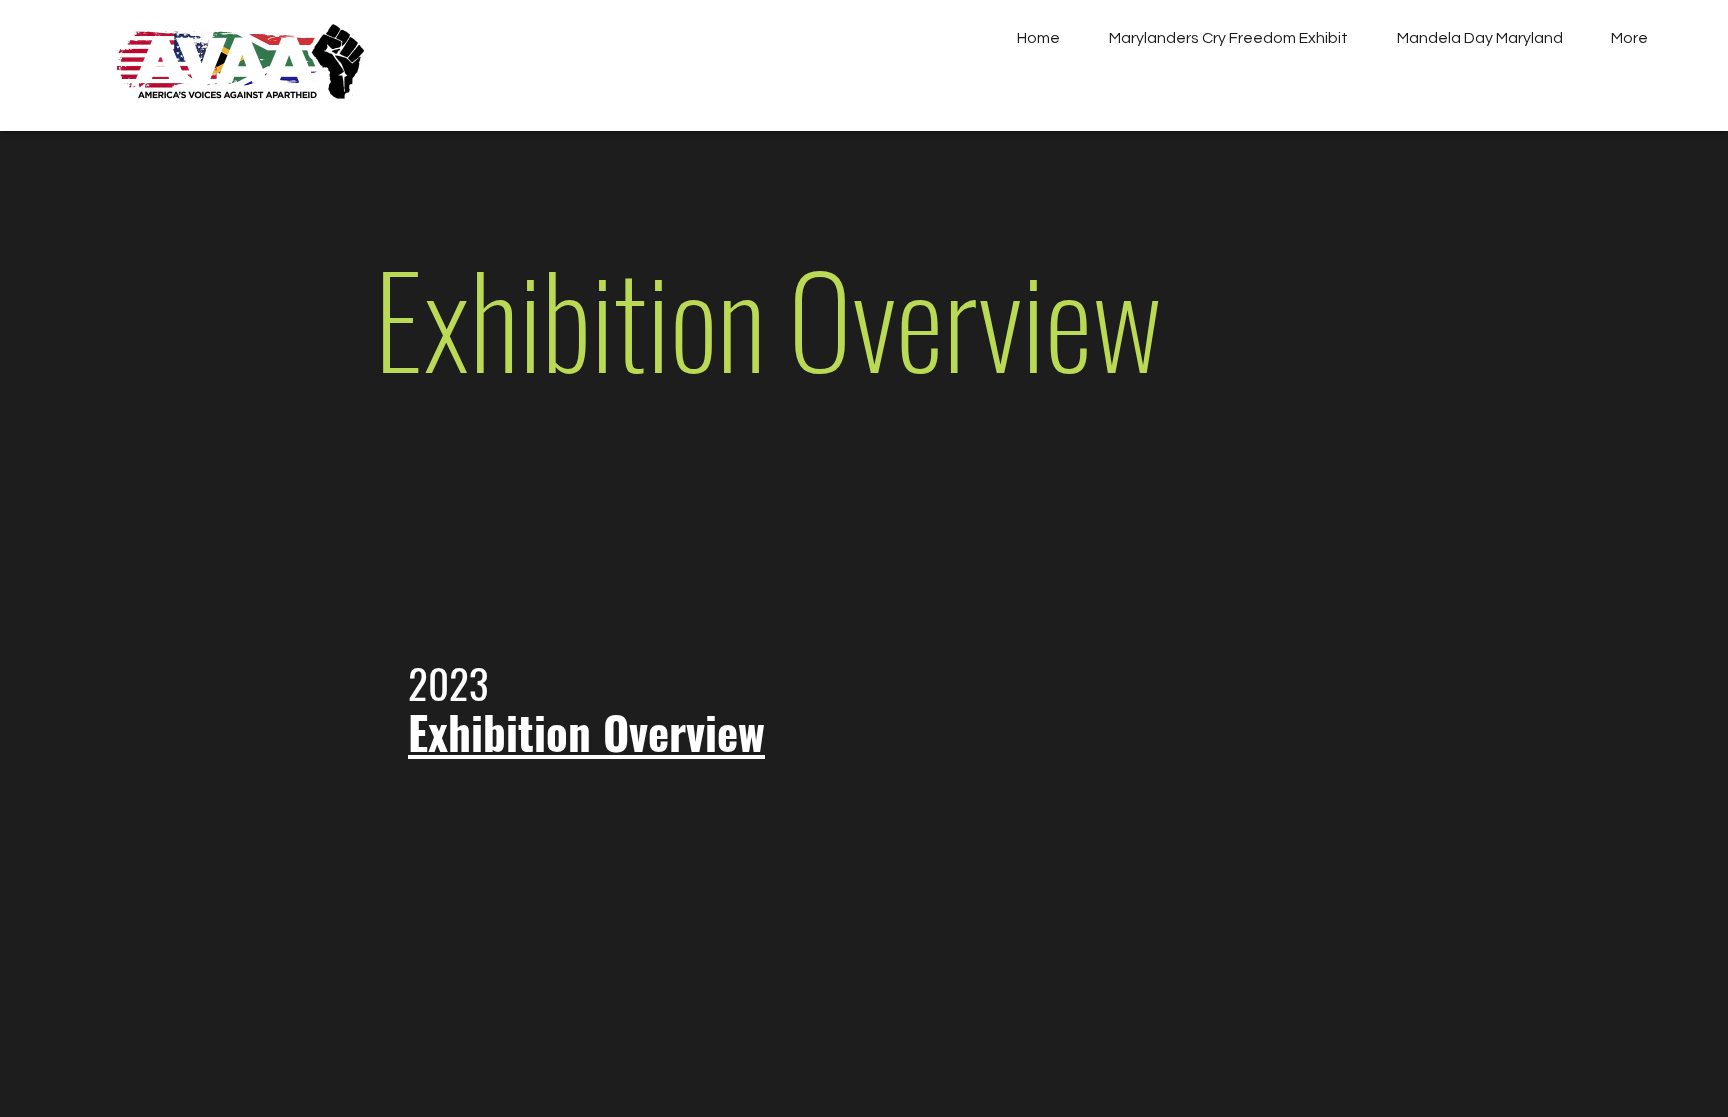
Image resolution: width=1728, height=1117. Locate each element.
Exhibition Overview (586, 731)
